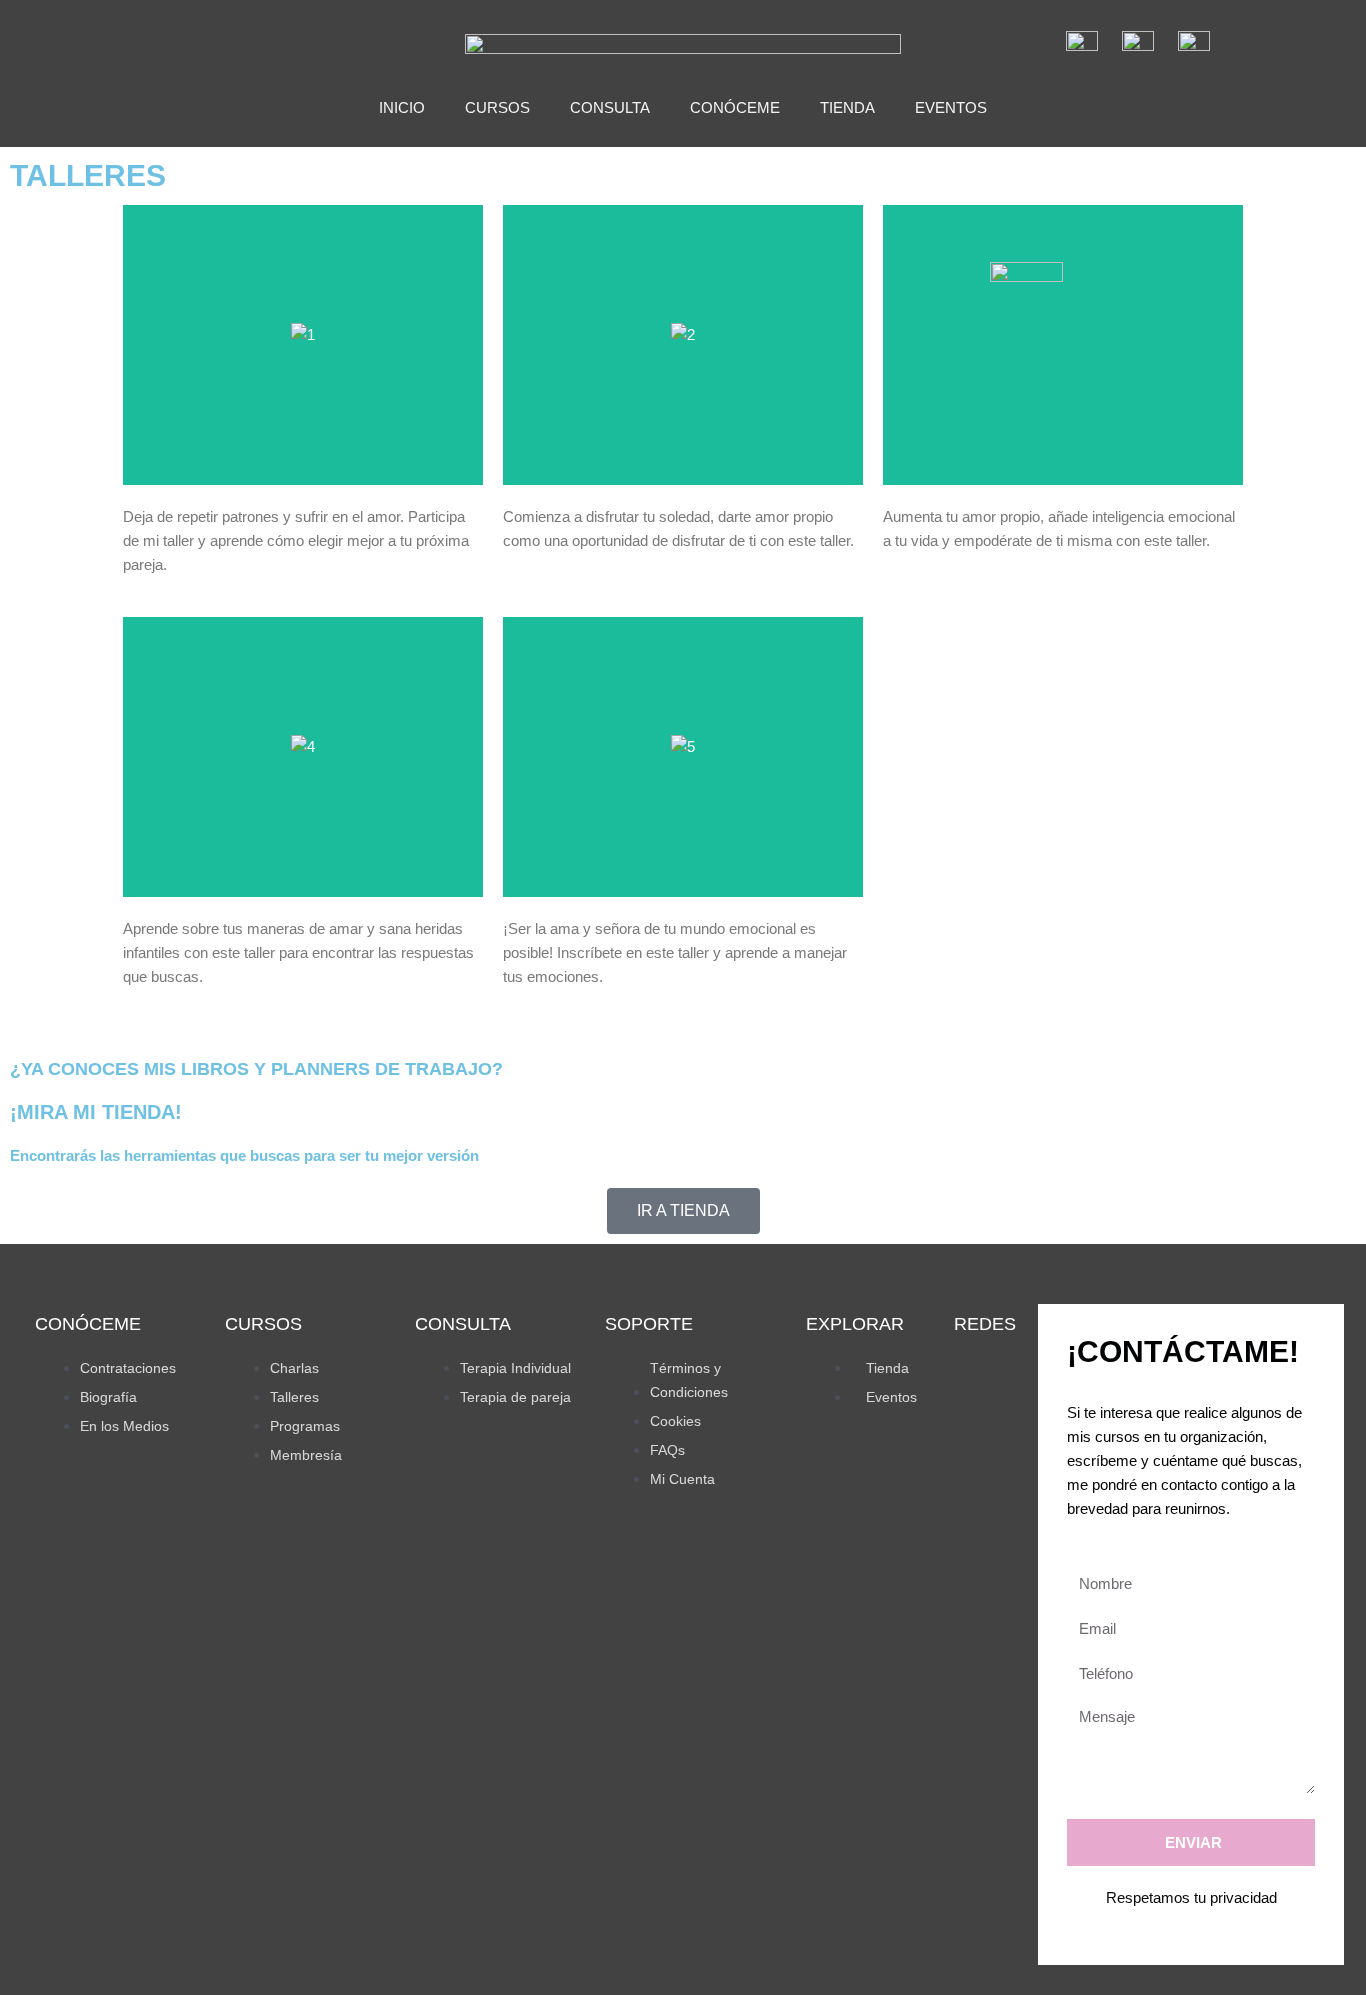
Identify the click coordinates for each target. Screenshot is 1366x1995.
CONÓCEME (735, 107)
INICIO (402, 107)
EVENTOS (951, 107)
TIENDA (847, 107)
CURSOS (497, 107)
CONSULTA (610, 107)
